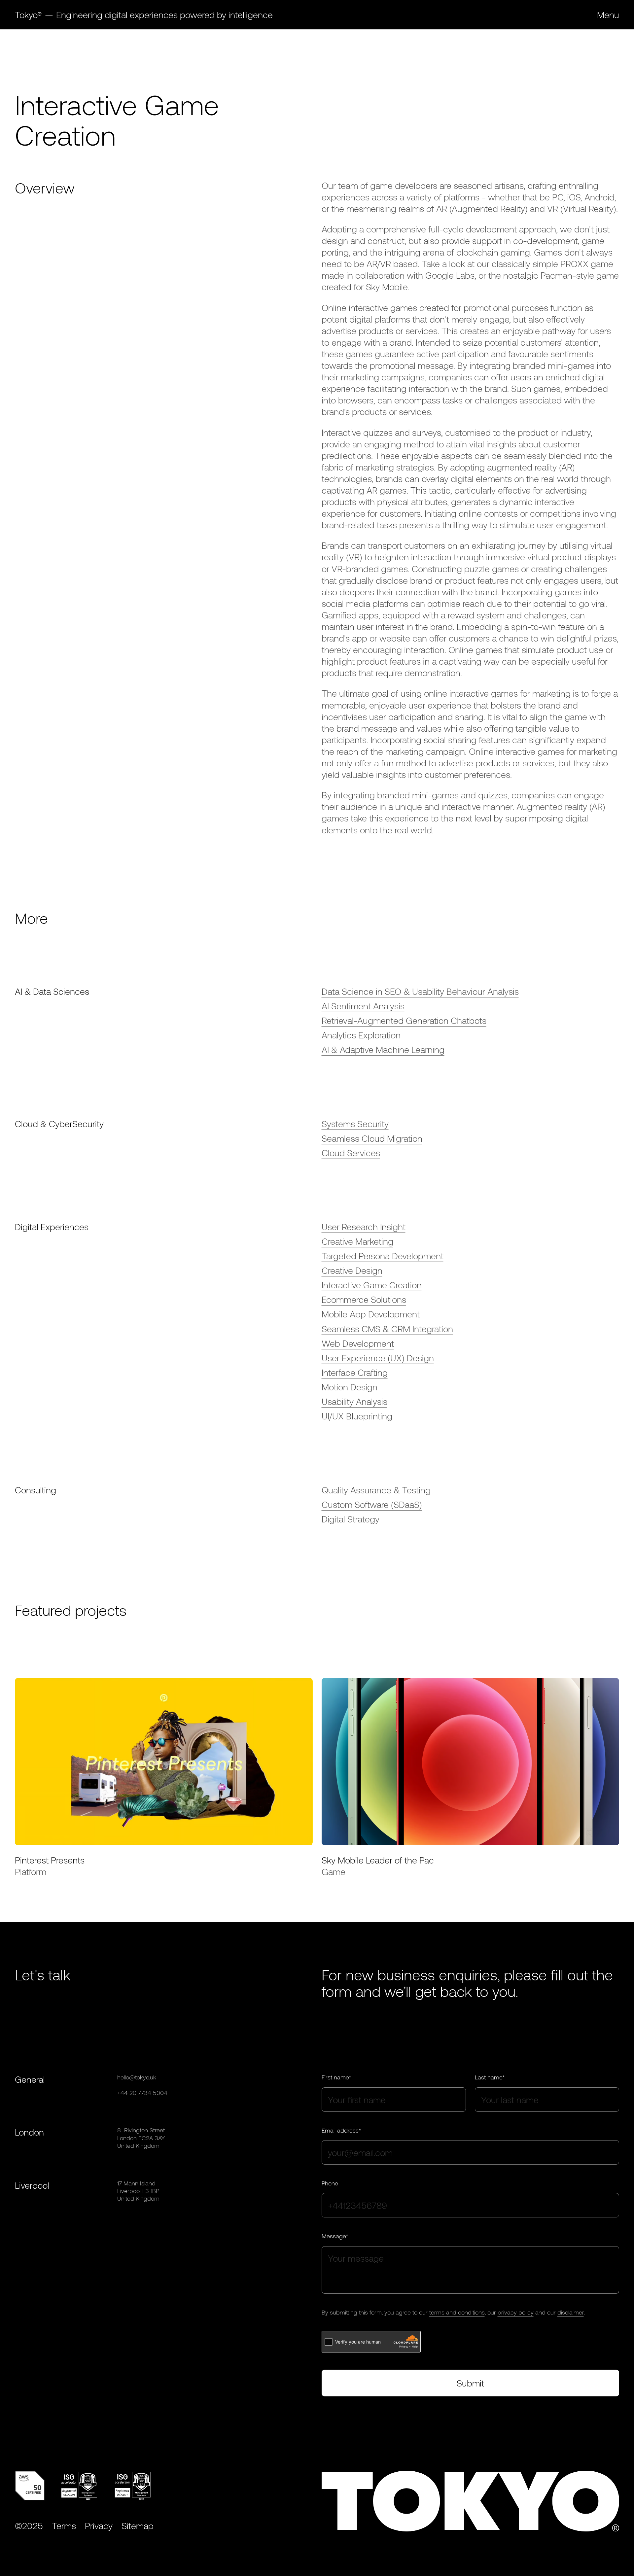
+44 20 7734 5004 (142, 2093)
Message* (335, 2236)
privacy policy (516, 2312)
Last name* (490, 2077)
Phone (330, 2183)
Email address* (341, 2130)
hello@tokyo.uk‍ (137, 2077)
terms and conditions (457, 2312)
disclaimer (571, 2312)
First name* (336, 2077)
